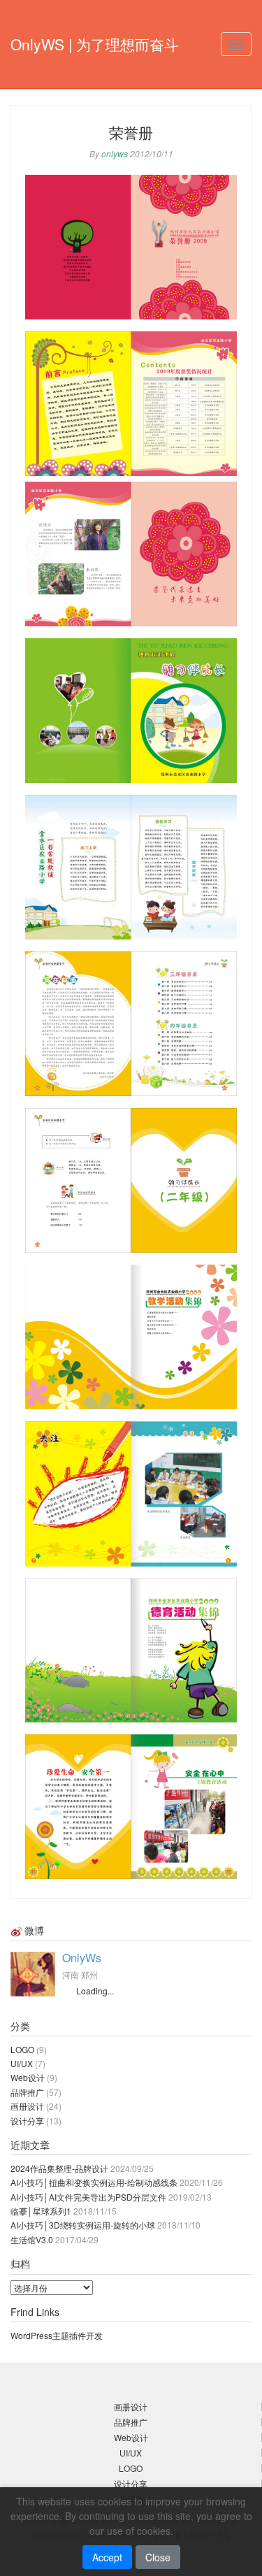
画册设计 (27, 2106)
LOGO (22, 2049)
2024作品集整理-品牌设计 (59, 2168)
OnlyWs (82, 1958)
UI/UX (22, 2063)
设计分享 (27, 2121)
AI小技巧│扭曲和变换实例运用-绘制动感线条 (94, 2182)
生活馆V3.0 (32, 2239)
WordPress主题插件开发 (57, 2335)
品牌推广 (27, 2092)
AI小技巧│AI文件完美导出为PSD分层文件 (88, 2197)
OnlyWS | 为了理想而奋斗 (95, 44)
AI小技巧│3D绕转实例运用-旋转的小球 (83, 2225)
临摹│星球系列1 (41, 2211)
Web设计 (28, 2077)
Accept (107, 2557)
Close (158, 2557)
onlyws (115, 153)
